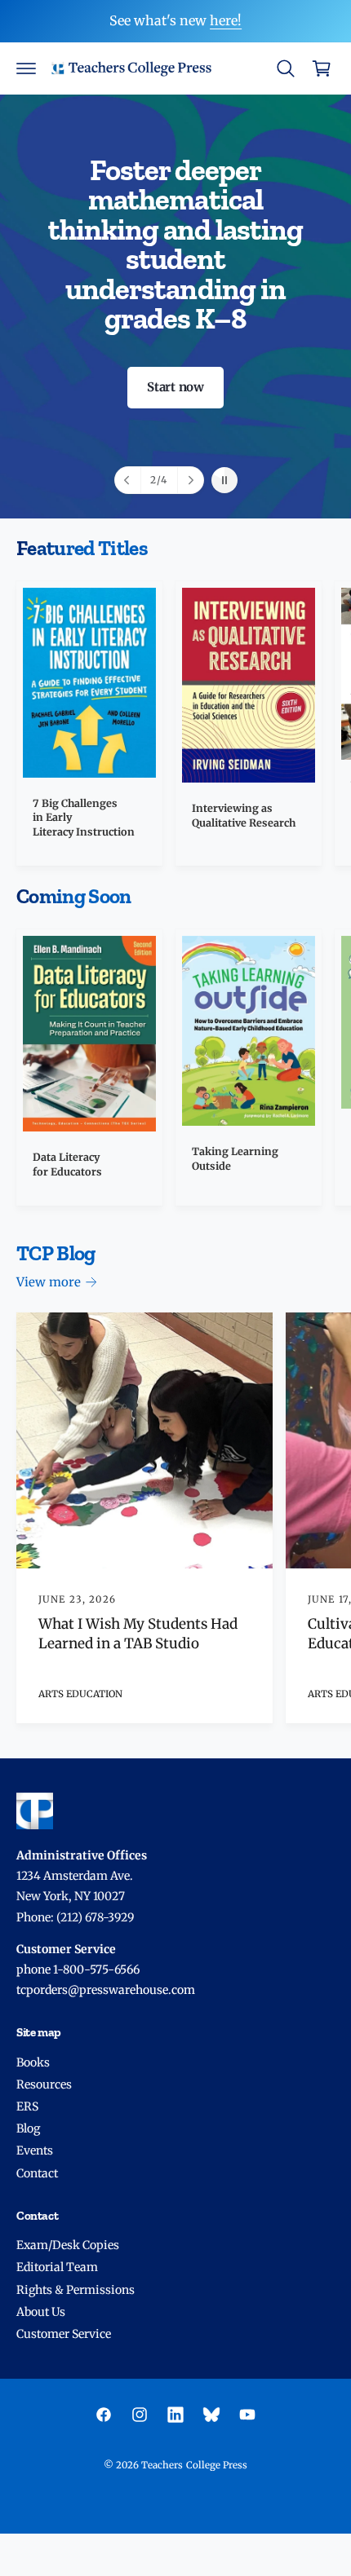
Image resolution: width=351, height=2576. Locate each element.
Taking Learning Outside (235, 1159)
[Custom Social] (211, 2415)
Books (33, 2062)
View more (49, 1282)
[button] (26, 68)
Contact (37, 2173)
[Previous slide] (128, 480)
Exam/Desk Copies (68, 2245)
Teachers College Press (194, 2465)
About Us (41, 2312)
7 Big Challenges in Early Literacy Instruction (84, 818)
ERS (27, 2106)
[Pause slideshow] (224, 480)
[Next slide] (190, 480)
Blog (28, 2128)
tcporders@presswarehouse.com (106, 1990)
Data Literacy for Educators (67, 1164)
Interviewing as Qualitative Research (244, 816)
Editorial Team (57, 2267)
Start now (175, 387)
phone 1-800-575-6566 (78, 1969)
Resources (44, 2084)
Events (35, 2150)
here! (226, 20)
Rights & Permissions (76, 2290)
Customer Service (64, 2334)
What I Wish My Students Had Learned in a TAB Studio (138, 1634)
